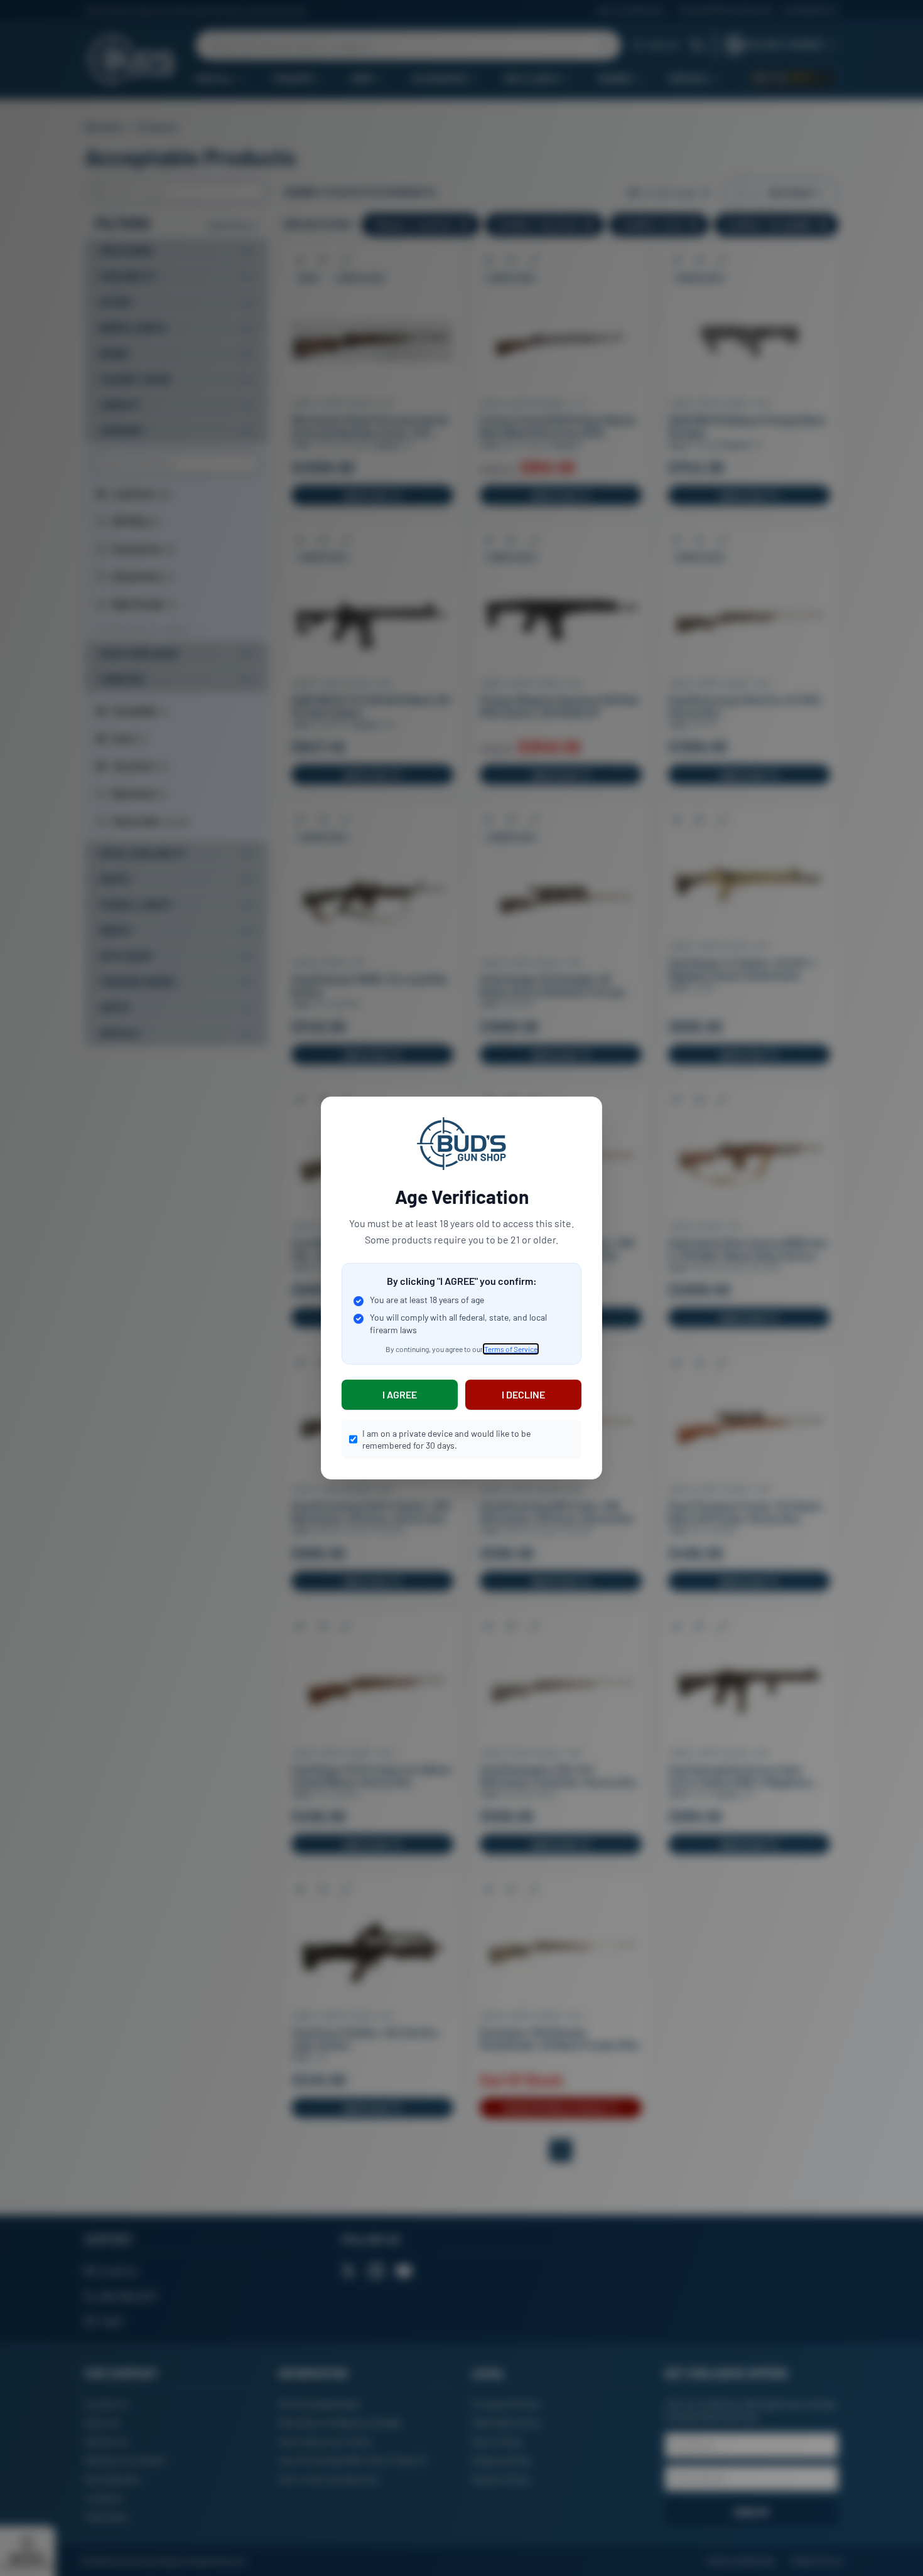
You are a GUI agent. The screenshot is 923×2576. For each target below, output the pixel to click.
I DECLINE (523, 1394)
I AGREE (400, 1394)
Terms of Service (511, 1349)
